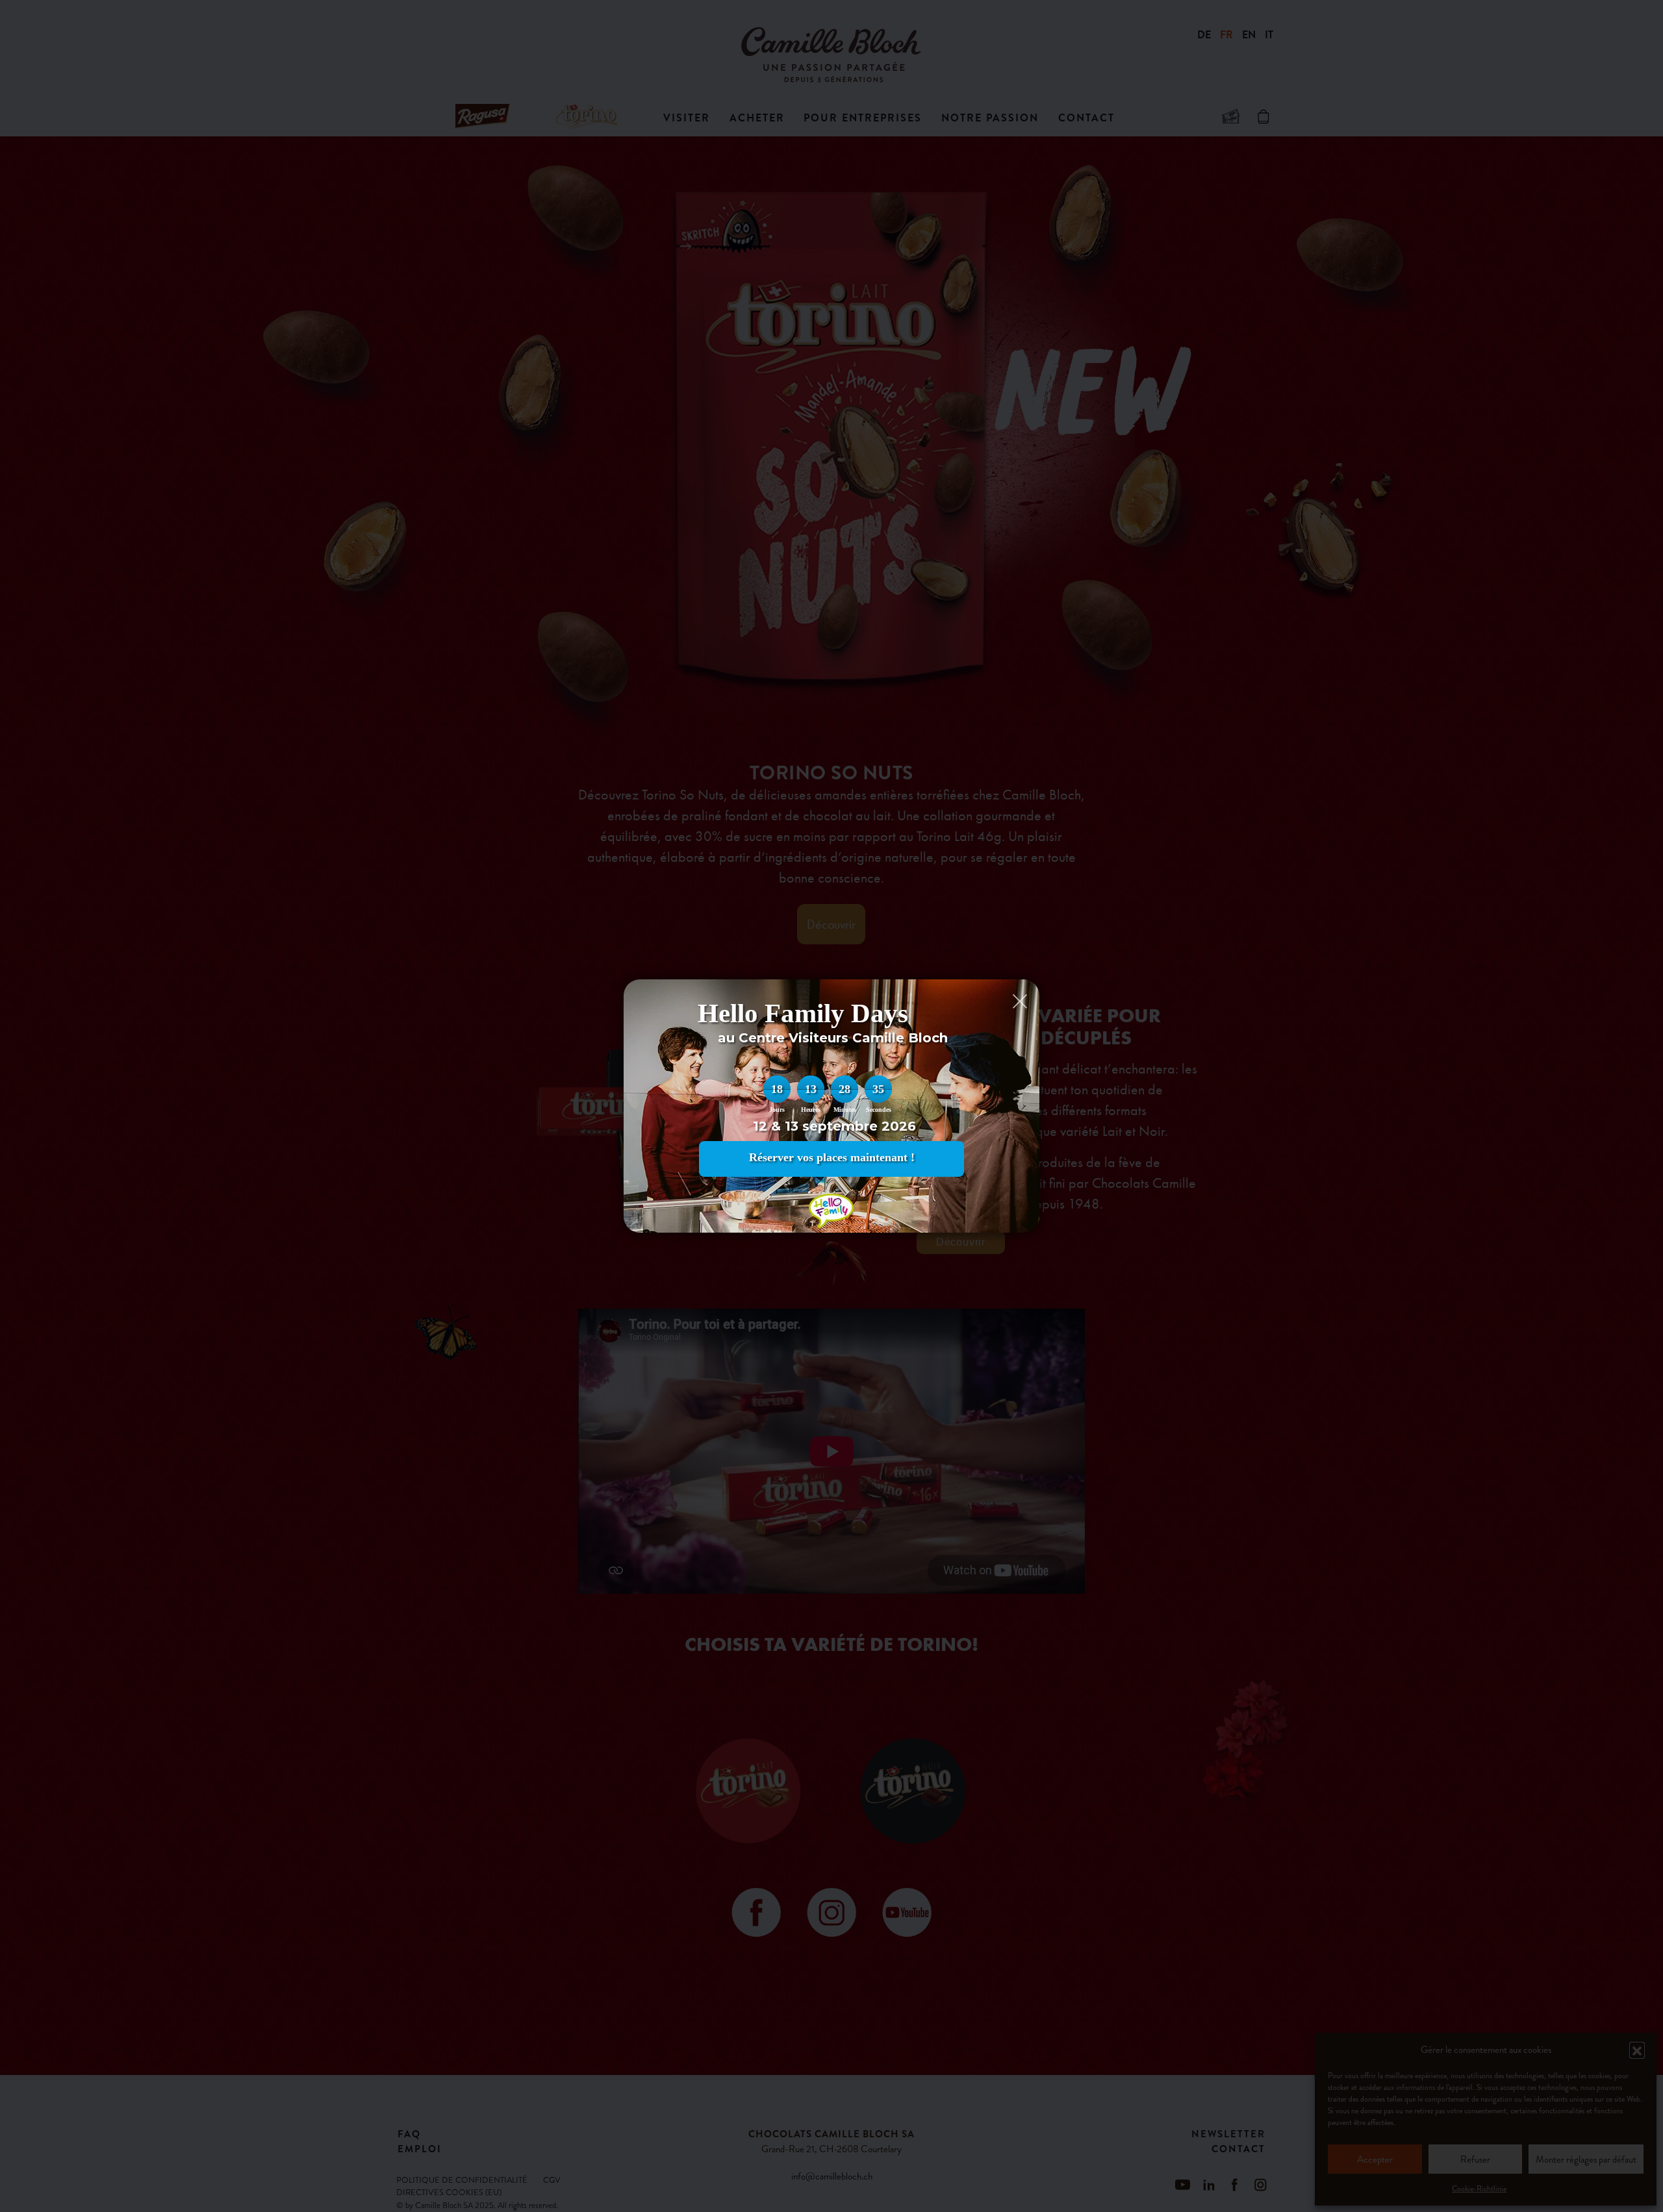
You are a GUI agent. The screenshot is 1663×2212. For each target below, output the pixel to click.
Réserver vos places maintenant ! (832, 1157)
